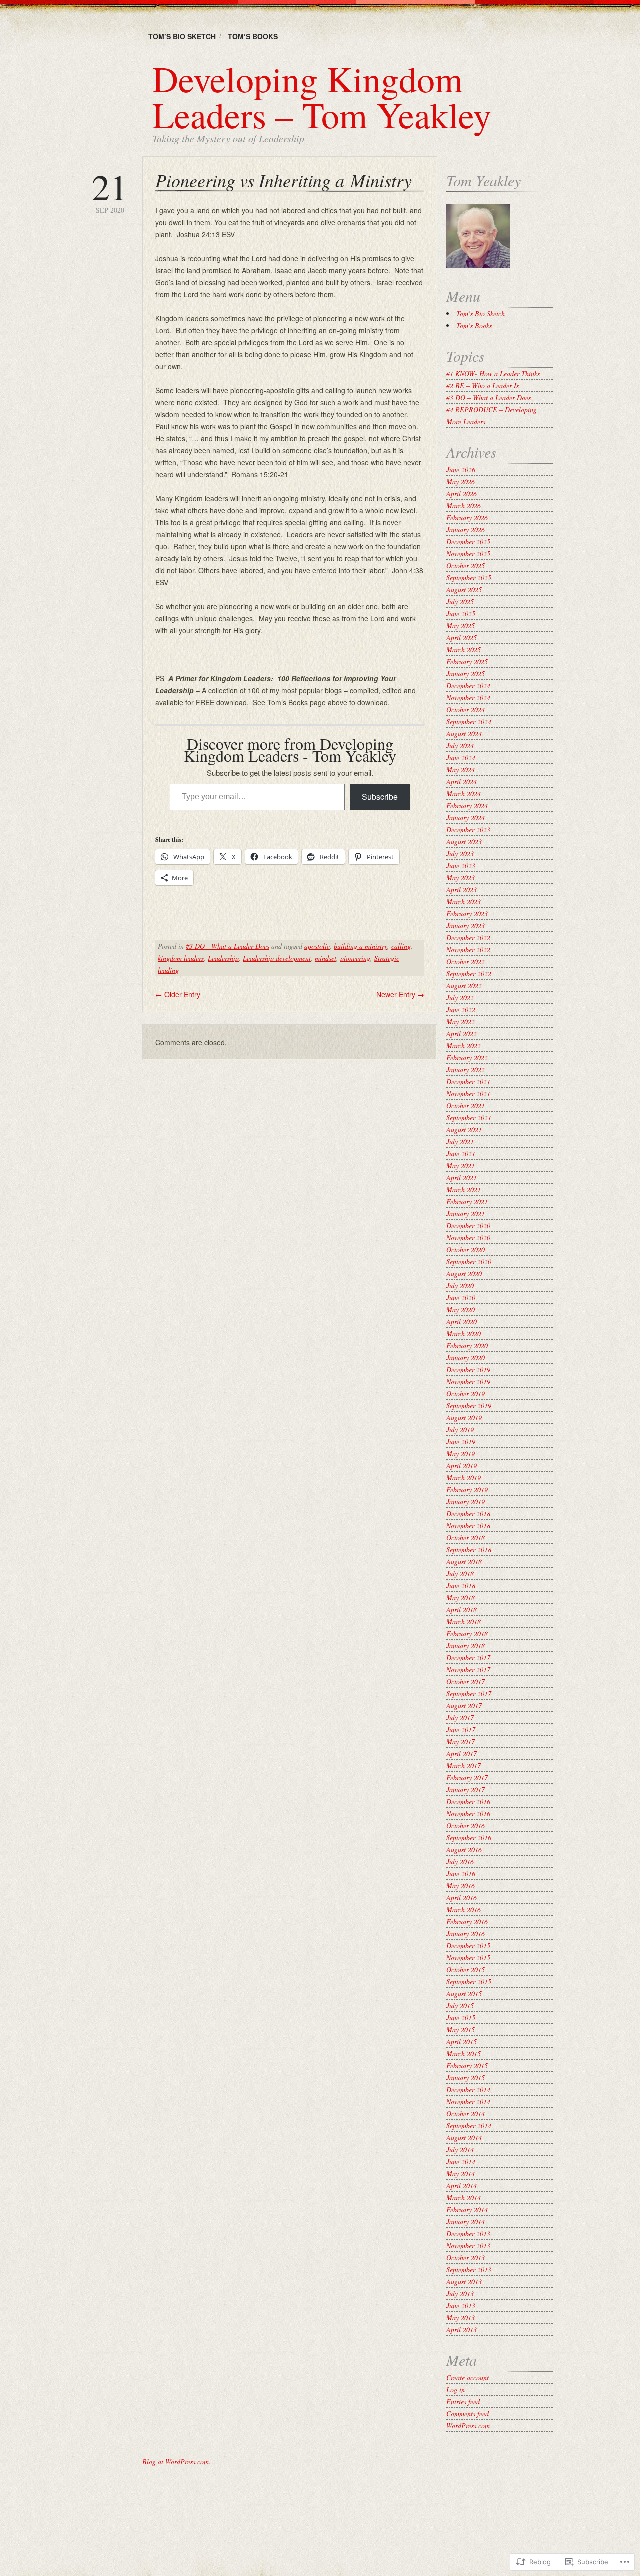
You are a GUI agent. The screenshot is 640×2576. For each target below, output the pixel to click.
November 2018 (468, 1526)
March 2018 (464, 1622)
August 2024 (464, 733)
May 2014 (461, 2174)
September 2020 (469, 1261)
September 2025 (469, 577)
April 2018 (462, 1610)
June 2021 (461, 1153)
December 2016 (468, 1802)
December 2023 (468, 829)
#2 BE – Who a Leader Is (483, 385)
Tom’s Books (253, 36)
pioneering (355, 958)
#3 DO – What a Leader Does (489, 397)
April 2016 (462, 1898)
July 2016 (460, 1862)
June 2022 (461, 1009)
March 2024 (464, 793)
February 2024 (467, 805)
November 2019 (468, 1382)
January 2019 (466, 1502)
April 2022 (462, 1033)
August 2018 (464, 1562)
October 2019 (466, 1394)
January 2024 (466, 817)
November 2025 (468, 553)
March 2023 (464, 901)
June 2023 (461, 865)
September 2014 (469, 2126)
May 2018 (461, 1598)
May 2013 (461, 2318)
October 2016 (466, 1826)
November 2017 (468, 1670)
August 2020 (464, 1273)
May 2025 (461, 625)
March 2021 (464, 1189)
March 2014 (464, 2198)
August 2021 (464, 1129)
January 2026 (466, 529)
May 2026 (461, 481)
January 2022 (466, 1069)
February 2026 (467, 517)
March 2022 (464, 1045)
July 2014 (460, 2150)
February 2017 (467, 1778)
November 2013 (468, 2246)
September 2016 (469, 1838)
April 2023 (462, 889)
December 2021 (468, 1081)
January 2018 (466, 1646)
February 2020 (467, 1346)
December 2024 (468, 685)
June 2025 (461, 613)
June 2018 (461, 1586)
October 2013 (466, 2258)
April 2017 (462, 1754)
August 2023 (464, 841)
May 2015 (461, 2030)
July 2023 (460, 853)
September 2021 (469, 1117)
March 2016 (464, 1910)
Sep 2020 (110, 191)
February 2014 (467, 2210)
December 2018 (468, 1514)
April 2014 (462, 2186)
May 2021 (461, 1165)
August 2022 (464, 985)
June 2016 (461, 1874)
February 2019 (467, 1490)
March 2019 (464, 1478)
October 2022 (466, 961)
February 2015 (467, 2066)
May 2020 (461, 1310)
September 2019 (469, 1406)
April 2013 (462, 2330)
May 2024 (461, 769)
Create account (468, 2378)
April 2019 (462, 1466)
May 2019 (461, 1454)
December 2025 (468, 541)
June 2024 (461, 757)
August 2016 (464, 1850)
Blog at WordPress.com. (177, 2462)
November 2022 (468, 949)
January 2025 (466, 673)
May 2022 (461, 1021)
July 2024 (460, 745)
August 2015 (464, 1994)
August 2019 (464, 1418)
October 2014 (466, 2114)
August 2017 (464, 1706)
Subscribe (380, 796)
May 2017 (461, 1742)
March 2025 (464, 649)
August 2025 (464, 589)
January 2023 (466, 925)
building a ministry (361, 946)
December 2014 (468, 2090)
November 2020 (468, 1237)
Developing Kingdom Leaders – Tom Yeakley (322, 96)
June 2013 (461, 2306)
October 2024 (466, 709)
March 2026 (464, 505)
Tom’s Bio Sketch (182, 36)
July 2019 (460, 1430)
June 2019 (461, 1442)
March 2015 (464, 2054)
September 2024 (469, 721)
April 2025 (462, 637)
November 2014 (468, 2102)
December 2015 (468, 1946)
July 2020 (460, 1285)
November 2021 (468, 1093)
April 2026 (462, 493)
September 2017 (469, 1694)
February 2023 (467, 913)
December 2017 (468, 1658)
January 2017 (466, 1790)
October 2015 (466, 1970)
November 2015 (468, 1958)
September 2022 (469, 973)
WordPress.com (468, 2426)
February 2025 (467, 661)
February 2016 (467, 1922)
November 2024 (468, 697)
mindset (326, 958)
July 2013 (460, 2294)
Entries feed (463, 2402)
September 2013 (469, 2270)
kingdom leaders (181, 958)
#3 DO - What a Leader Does (228, 946)
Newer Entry (400, 994)
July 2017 (460, 1718)
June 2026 (461, 469)
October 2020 (466, 1249)
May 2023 (461, 877)
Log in (456, 2390)
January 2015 (466, 2078)
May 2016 (461, 1886)
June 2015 (461, 2018)
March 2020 (464, 1334)
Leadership (223, 958)
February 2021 (467, 1201)
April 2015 (462, 2042)
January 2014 (466, 2222)
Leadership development (277, 958)
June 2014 (461, 2162)
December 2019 (468, 1370)
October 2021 (466, 1105)
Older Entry (178, 994)
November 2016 (468, 1814)
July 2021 (460, 1141)
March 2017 (464, 1766)
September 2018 (469, 1550)
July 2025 (460, 601)
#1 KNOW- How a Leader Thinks (493, 373)
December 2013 (468, 2234)
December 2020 (468, 1225)
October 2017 (466, 1682)
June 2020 (461, 1298)
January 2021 (466, 1213)
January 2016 (466, 1934)
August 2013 (464, 2282)
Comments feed (468, 2414)
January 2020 (466, 1358)
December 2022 (468, 937)
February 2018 (467, 1634)
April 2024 (462, 781)
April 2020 (462, 1322)
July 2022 (460, 997)
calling (401, 946)
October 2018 (466, 1538)
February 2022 (467, 1057)
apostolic (317, 946)
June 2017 (461, 1730)
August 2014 (464, 2138)
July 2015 (460, 2006)
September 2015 (469, 1982)
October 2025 (466, 565)
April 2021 (462, 1177)
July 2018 (460, 1574)
